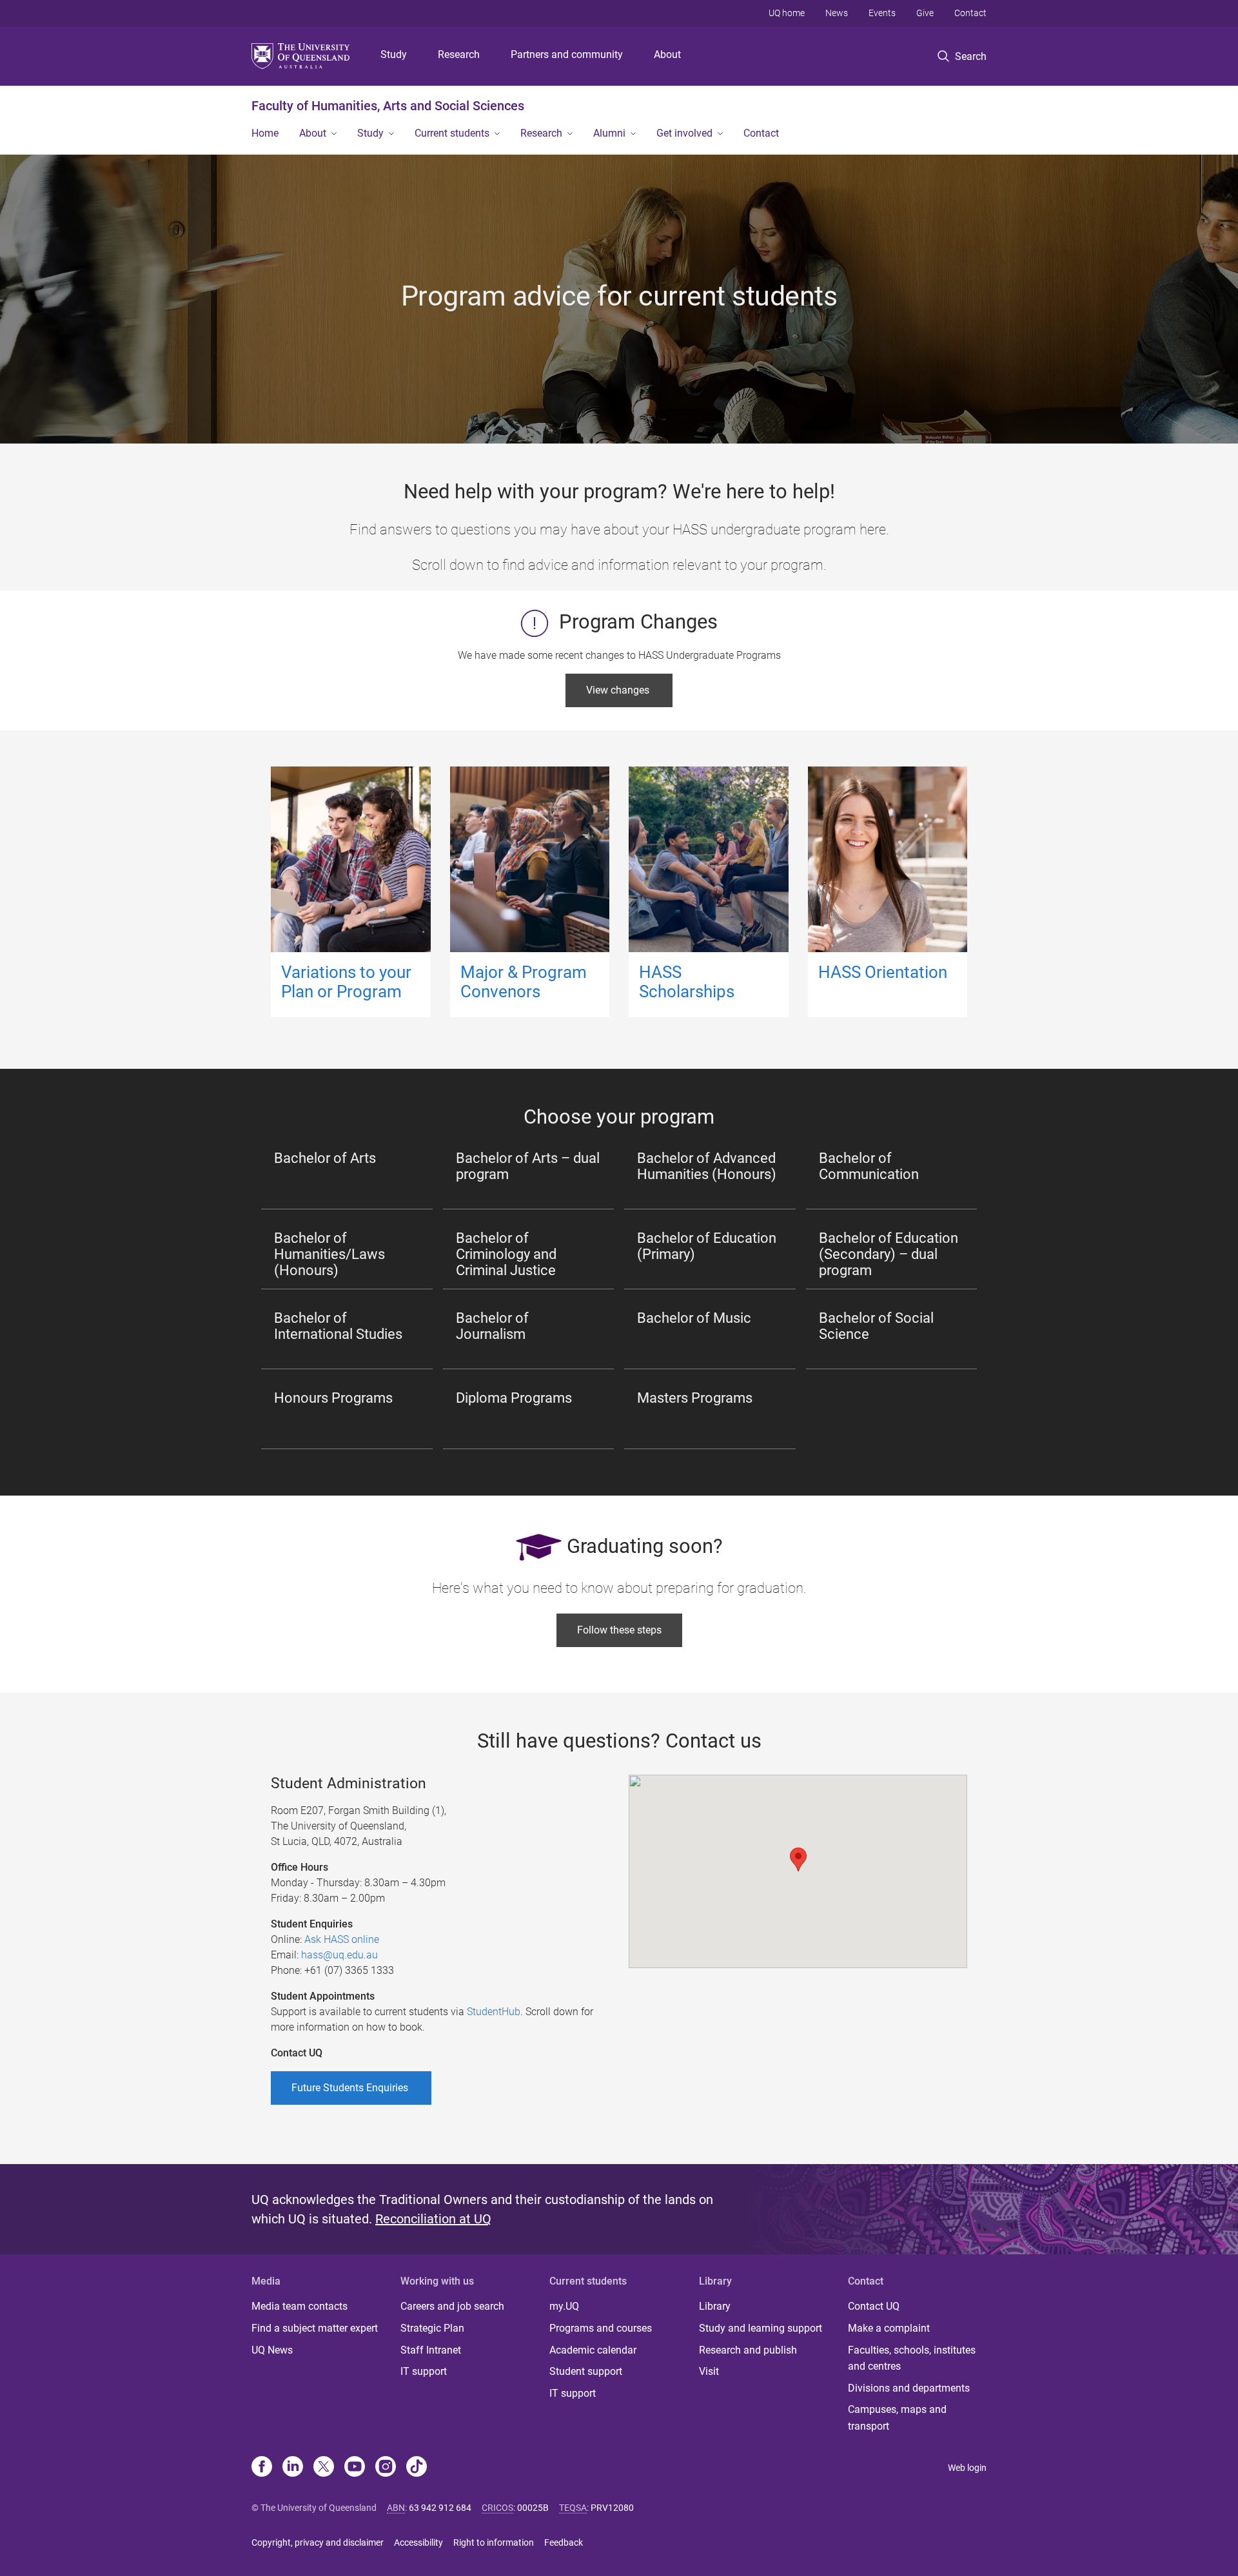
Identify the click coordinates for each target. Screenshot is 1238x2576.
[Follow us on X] (324, 2468)
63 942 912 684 (440, 2508)
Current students (452, 133)
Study (394, 54)
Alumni (609, 133)
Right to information (494, 2542)
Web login (967, 2468)
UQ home (787, 13)
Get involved (684, 133)
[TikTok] (417, 2468)
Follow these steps (619, 1630)
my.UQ (564, 2306)
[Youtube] (355, 2468)
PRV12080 (612, 2508)
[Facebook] (262, 2468)
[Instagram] (386, 2468)
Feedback (564, 2542)
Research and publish (748, 2350)
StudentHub (494, 2012)
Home (265, 133)
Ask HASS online (342, 1939)
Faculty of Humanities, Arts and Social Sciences (388, 106)
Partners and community (567, 54)
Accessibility (418, 2542)
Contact (970, 13)
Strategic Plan (432, 2328)
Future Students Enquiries (351, 2088)
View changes (619, 690)
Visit (709, 2371)
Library (715, 2306)
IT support (424, 2371)
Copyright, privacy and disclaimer (318, 2542)
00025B (533, 2508)
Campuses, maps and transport (897, 2418)
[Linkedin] (293, 2468)
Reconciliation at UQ (433, 2219)
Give (925, 13)
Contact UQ (874, 2306)
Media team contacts (300, 2306)
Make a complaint (889, 2328)
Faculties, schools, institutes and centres (912, 2358)
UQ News (272, 2350)
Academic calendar (593, 2350)
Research (459, 54)
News (837, 13)
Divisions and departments (909, 2388)
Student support (586, 2371)
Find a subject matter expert (315, 2328)
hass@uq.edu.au (341, 1955)
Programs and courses (601, 2328)
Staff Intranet (431, 2350)
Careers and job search (452, 2306)
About (667, 54)
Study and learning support (761, 2328)
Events (882, 13)
